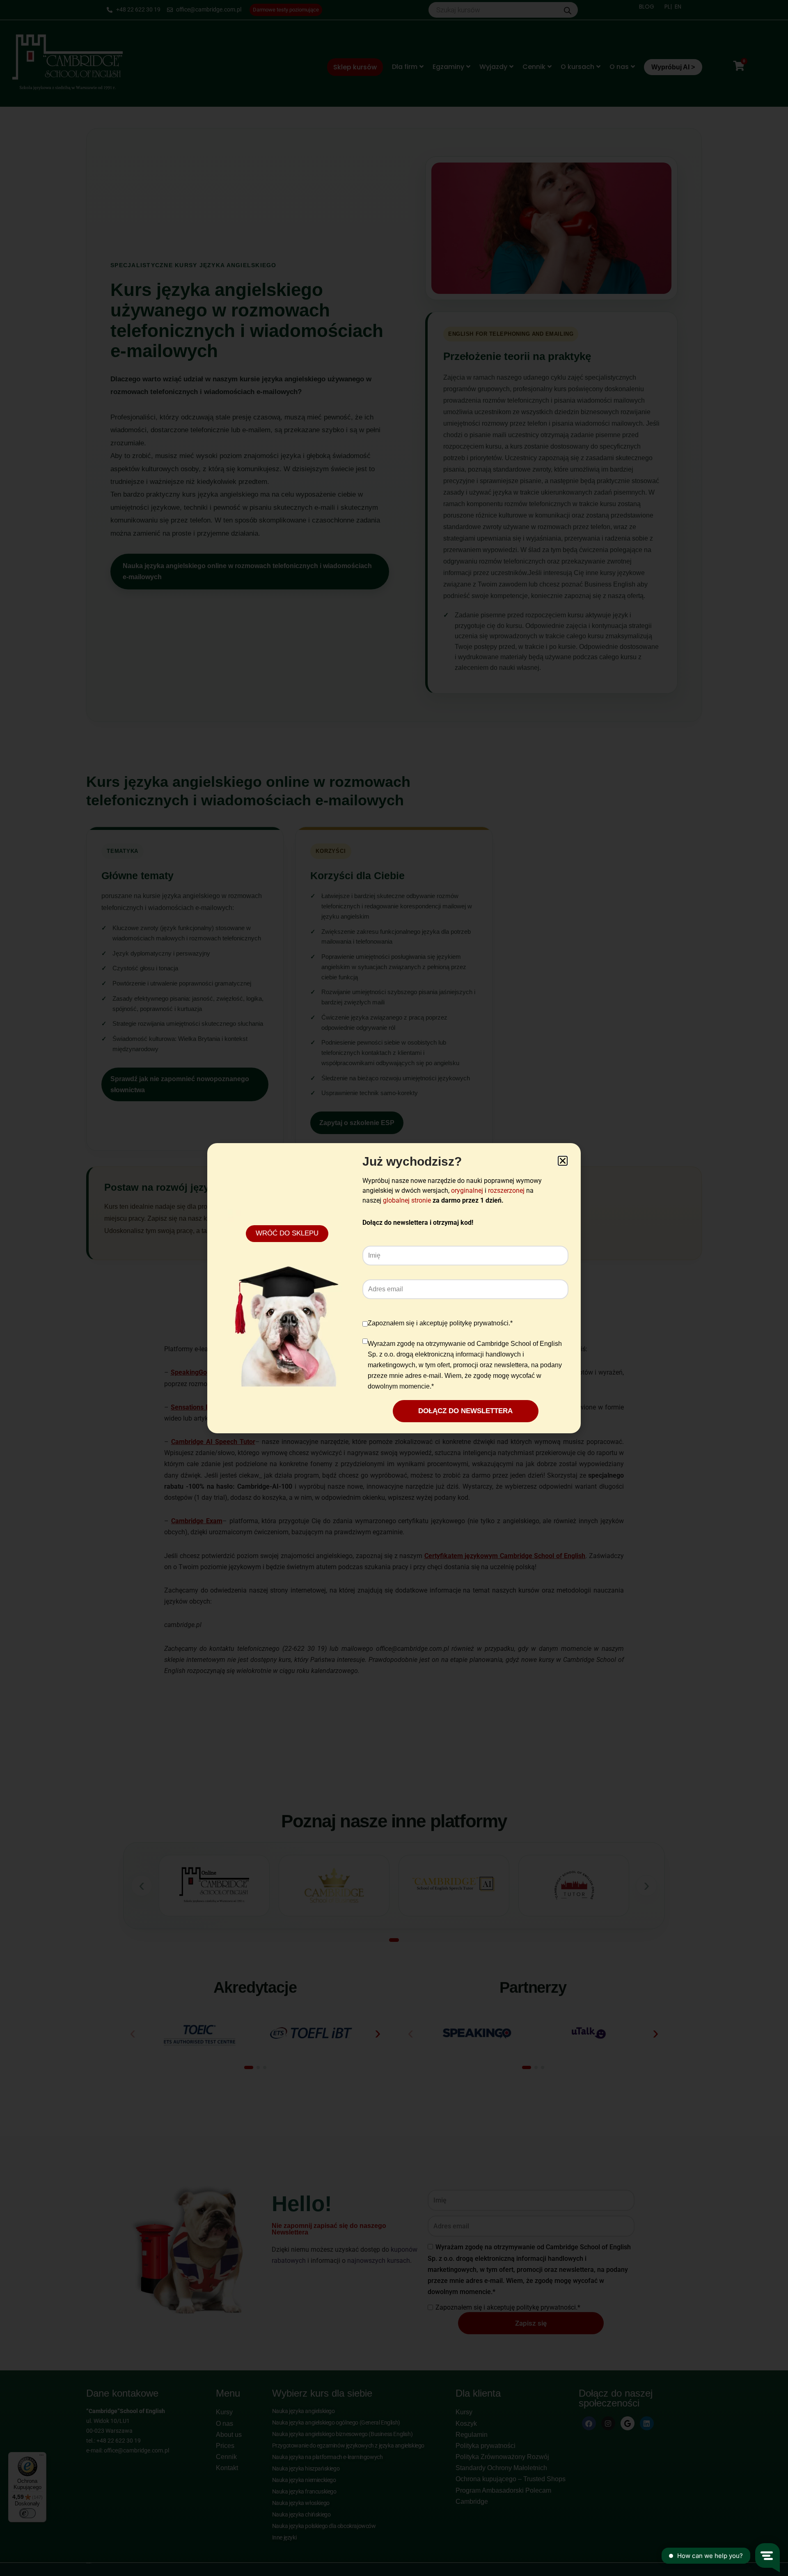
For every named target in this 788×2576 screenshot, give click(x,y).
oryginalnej (467, 1191)
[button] (563, 1161)
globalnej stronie (407, 1200)
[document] (394, 1288)
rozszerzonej (506, 1191)
